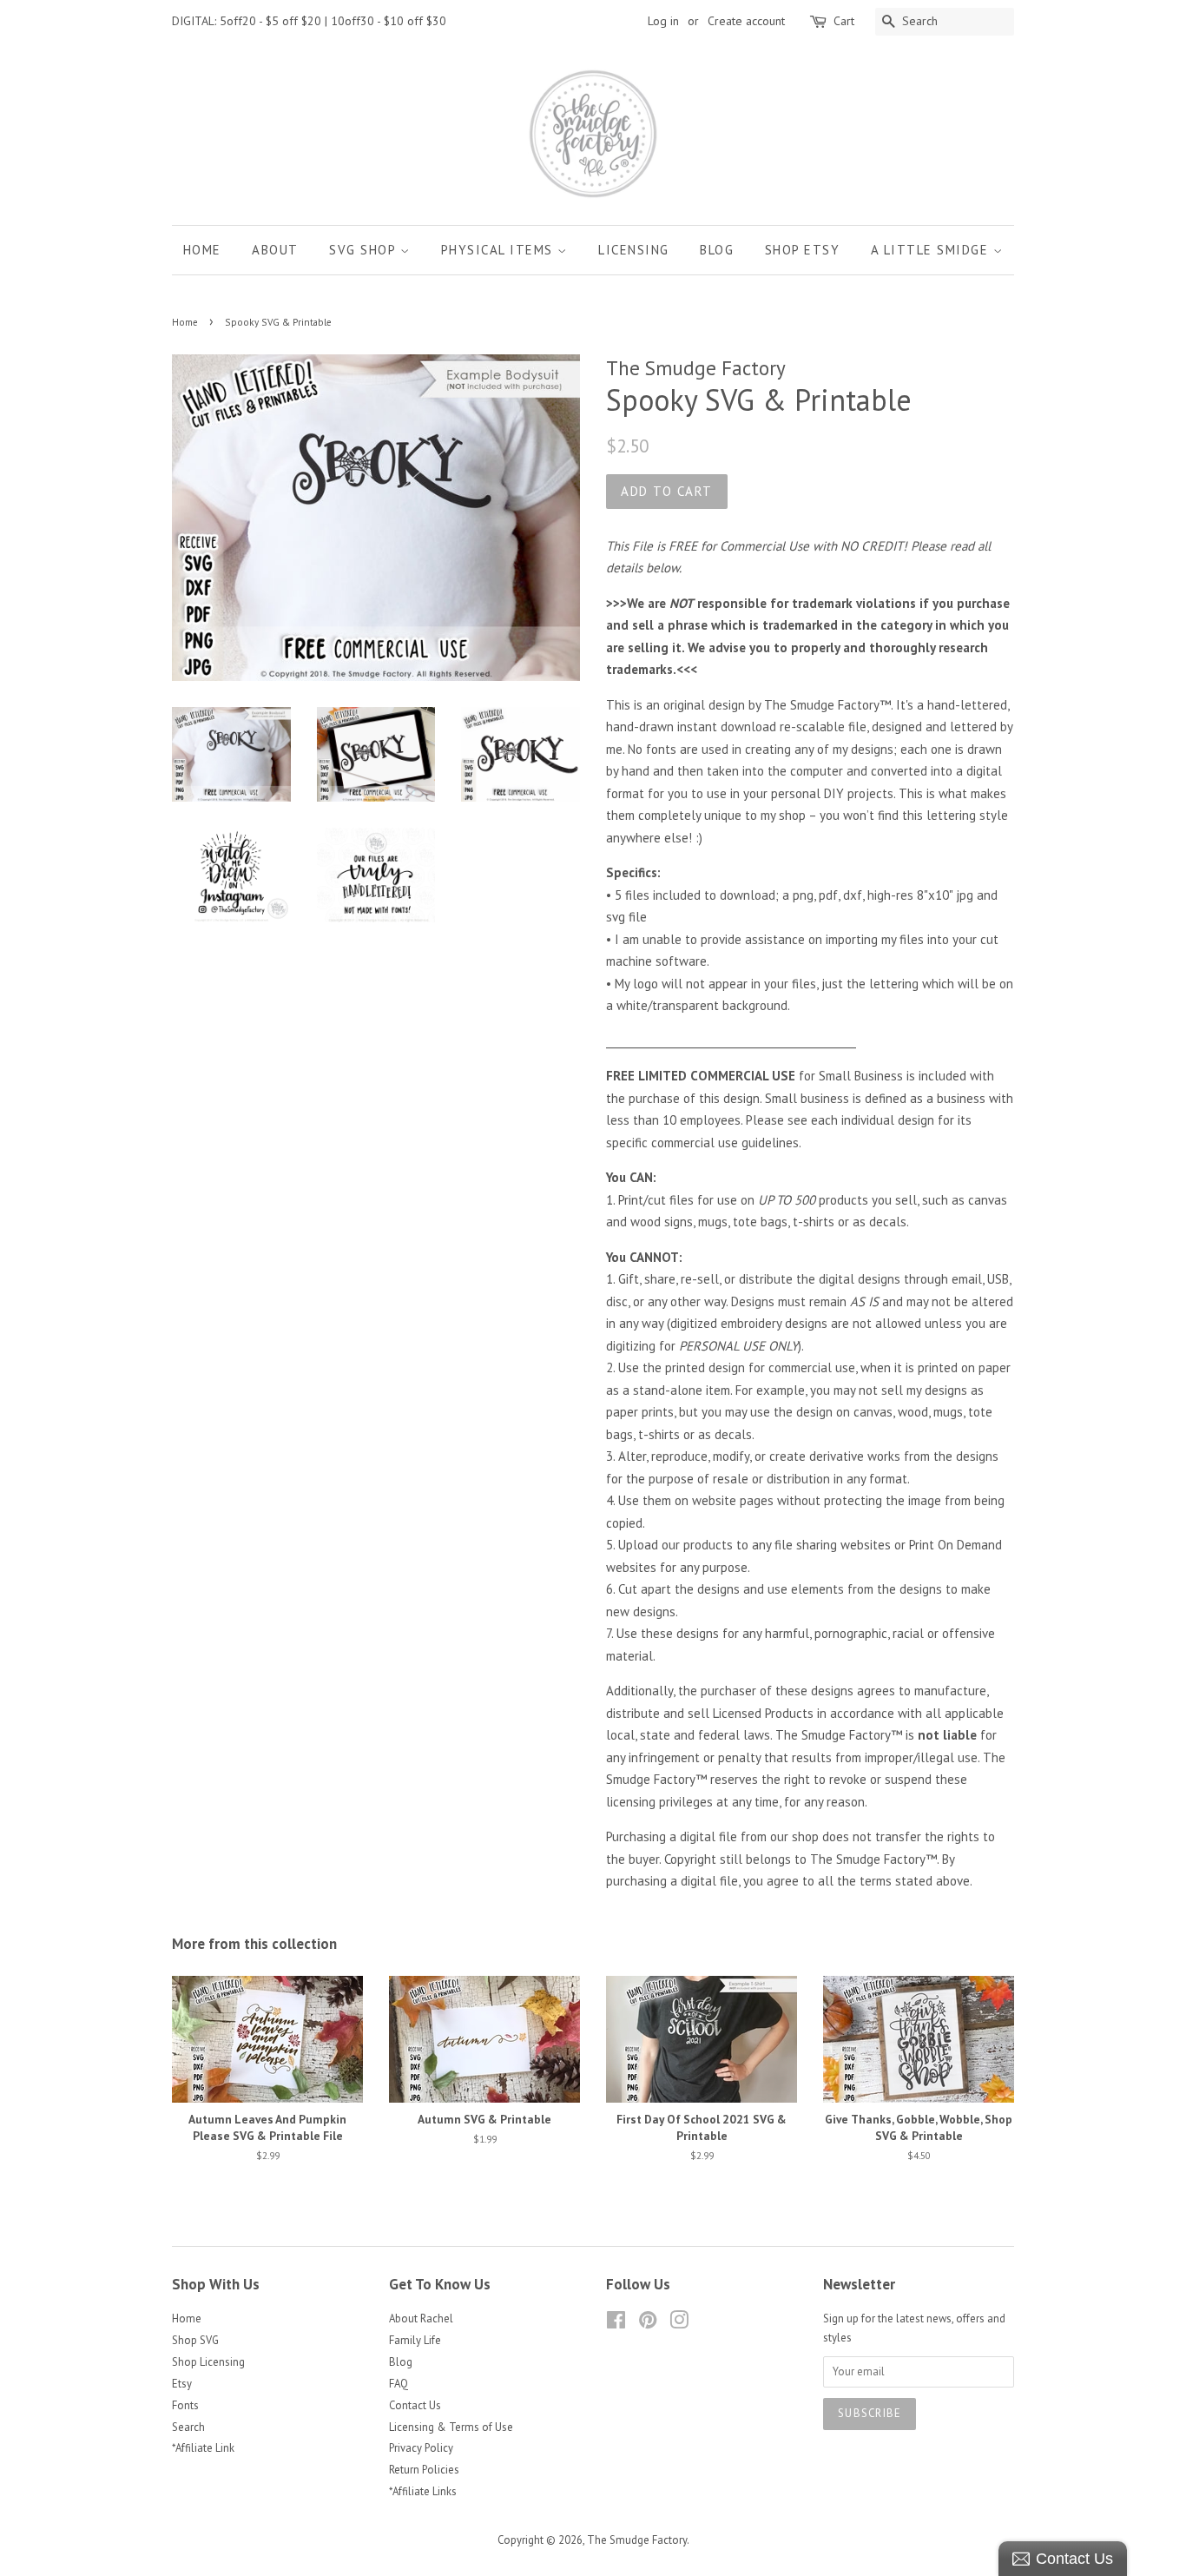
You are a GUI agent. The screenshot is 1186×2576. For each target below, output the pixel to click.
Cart (844, 21)
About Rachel (421, 2318)
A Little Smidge (932, 250)
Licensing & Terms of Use (451, 2427)
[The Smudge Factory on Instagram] (679, 2324)
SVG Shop (365, 250)
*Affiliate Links (423, 2491)
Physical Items (500, 250)
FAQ (399, 2384)
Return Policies (424, 2470)
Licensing (634, 250)
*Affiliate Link (203, 2448)
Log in (663, 21)
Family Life (415, 2340)
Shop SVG (195, 2340)
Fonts (185, 2405)
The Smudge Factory (637, 2540)
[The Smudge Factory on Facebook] (616, 2324)
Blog (717, 250)
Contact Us (415, 2405)
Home (202, 250)
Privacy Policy (421, 2448)
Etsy (182, 2384)
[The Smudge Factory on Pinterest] (648, 2324)
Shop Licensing (208, 2362)
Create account (746, 21)
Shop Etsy (803, 250)
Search (188, 2427)
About (275, 250)
